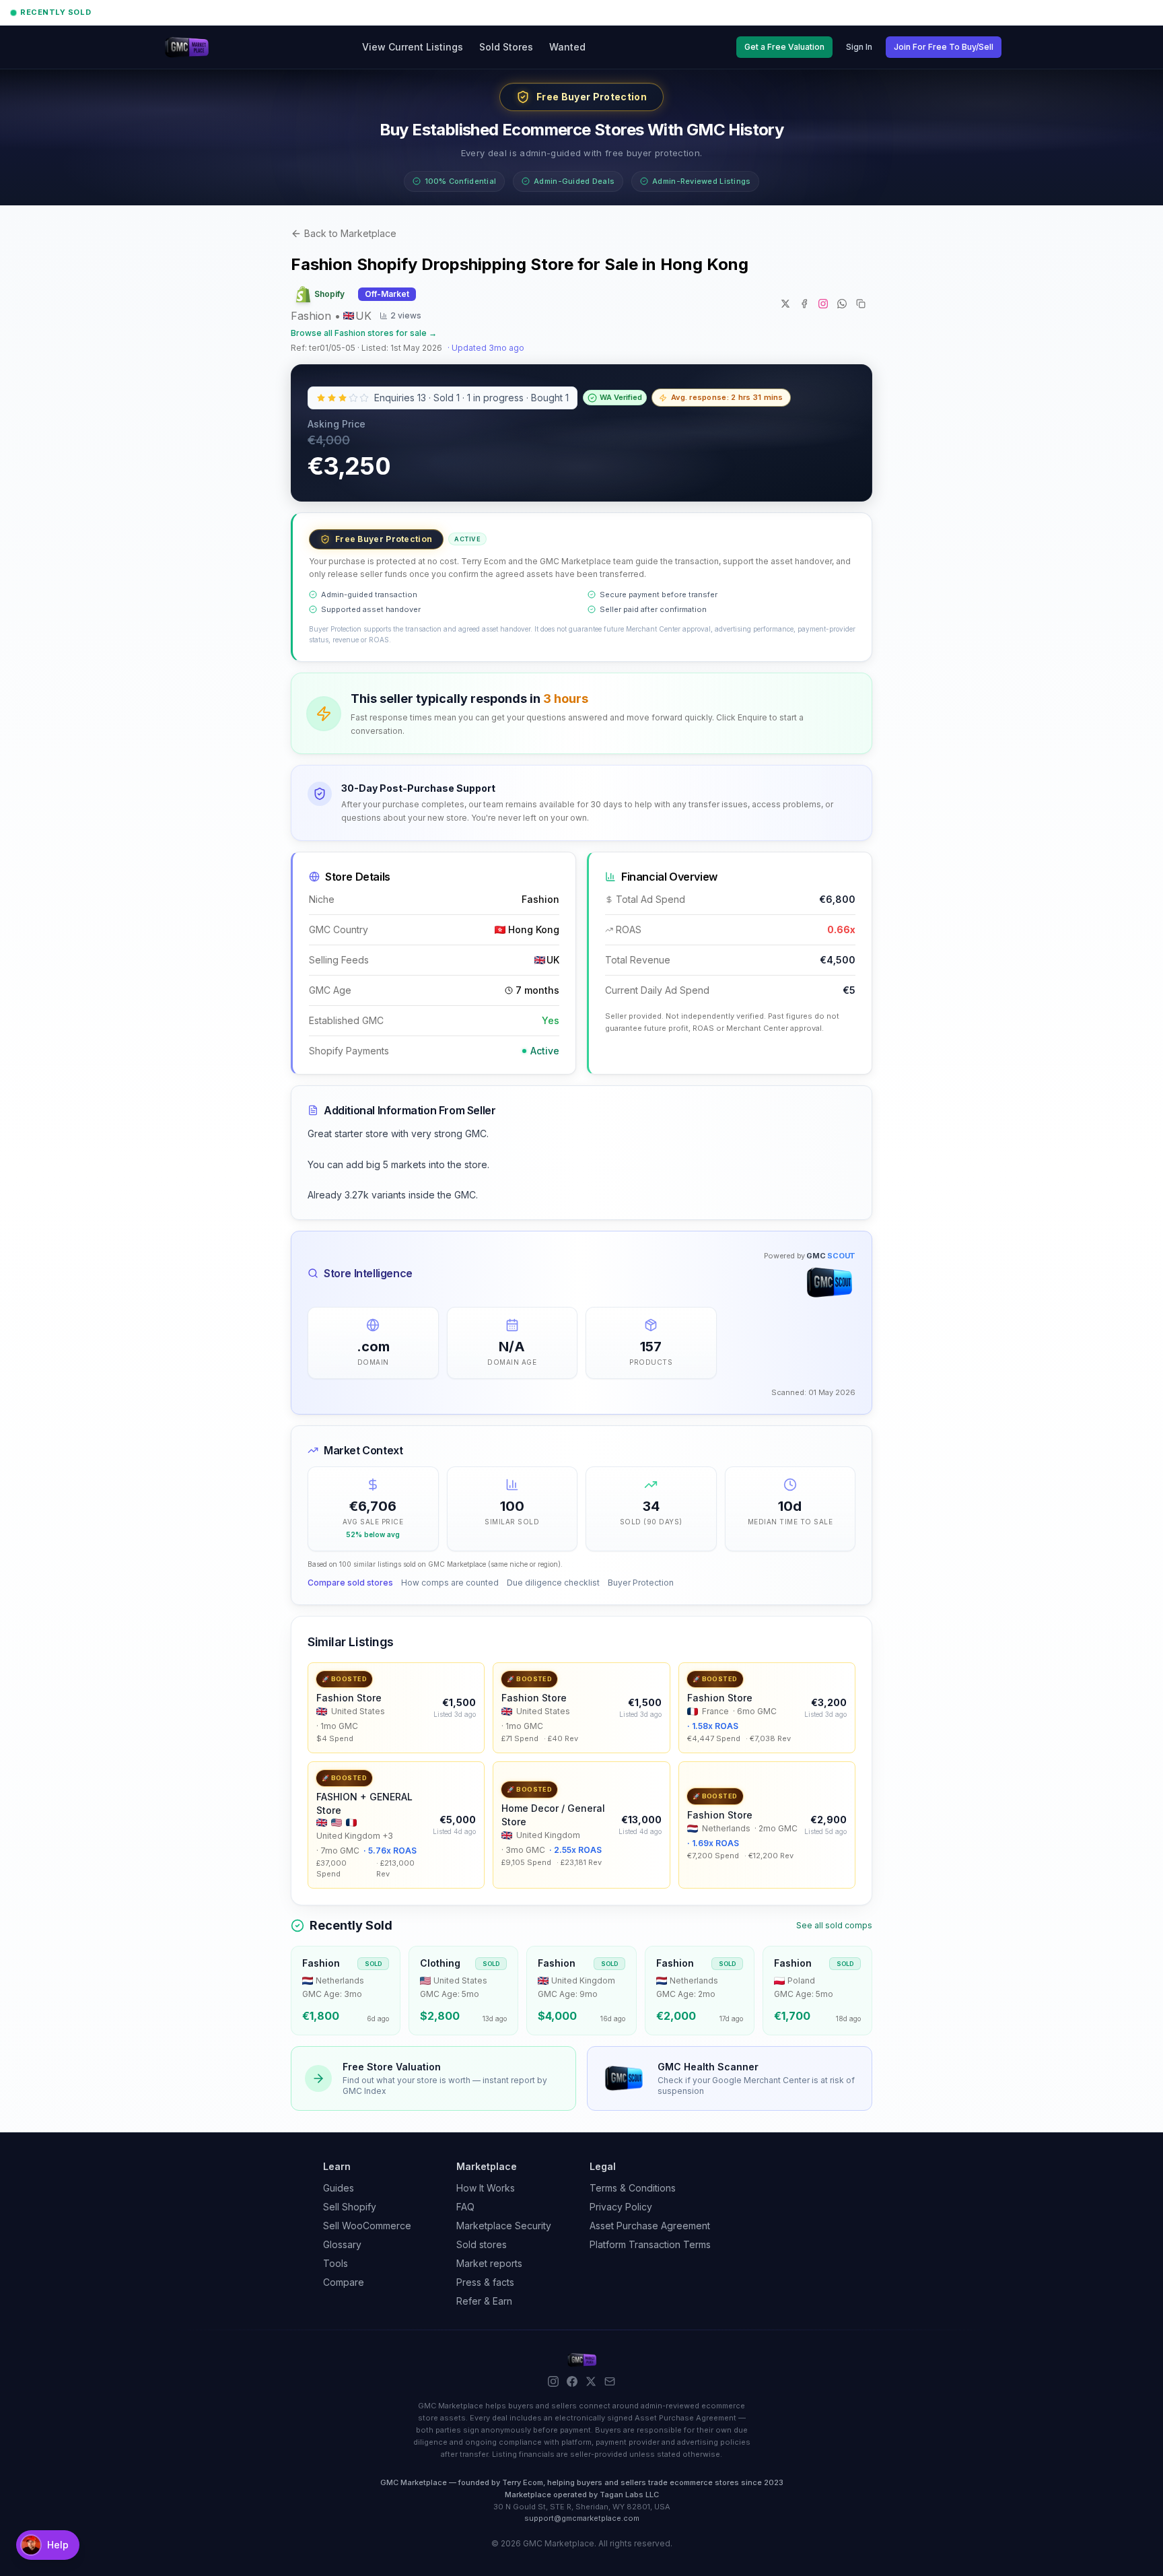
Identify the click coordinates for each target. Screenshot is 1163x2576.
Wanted (567, 47)
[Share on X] (785, 304)
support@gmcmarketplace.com (582, 2518)
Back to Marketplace (350, 233)
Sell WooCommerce (367, 2226)
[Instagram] (553, 2381)
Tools (336, 2263)
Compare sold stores (350, 1583)
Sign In (859, 47)
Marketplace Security (504, 2226)
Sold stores (482, 2244)
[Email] (610, 2381)
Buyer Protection (641, 1583)
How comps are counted (450, 1583)
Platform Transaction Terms (650, 2244)
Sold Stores (506, 47)
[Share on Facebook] (804, 304)
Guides (339, 2188)
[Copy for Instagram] (823, 304)
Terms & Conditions (633, 2188)
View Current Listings (413, 47)
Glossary (342, 2244)
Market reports (489, 2263)
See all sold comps (834, 1925)
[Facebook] (572, 2381)
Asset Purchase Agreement (650, 2226)
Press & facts (485, 2282)
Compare (344, 2282)
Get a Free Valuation (784, 47)
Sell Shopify (350, 2207)
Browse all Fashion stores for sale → (364, 333)
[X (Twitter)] (591, 2381)
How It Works (486, 2188)
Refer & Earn (484, 2301)
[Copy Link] (861, 304)
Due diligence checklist (553, 1583)
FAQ (465, 2207)
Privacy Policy (621, 2207)
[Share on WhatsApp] (842, 304)
